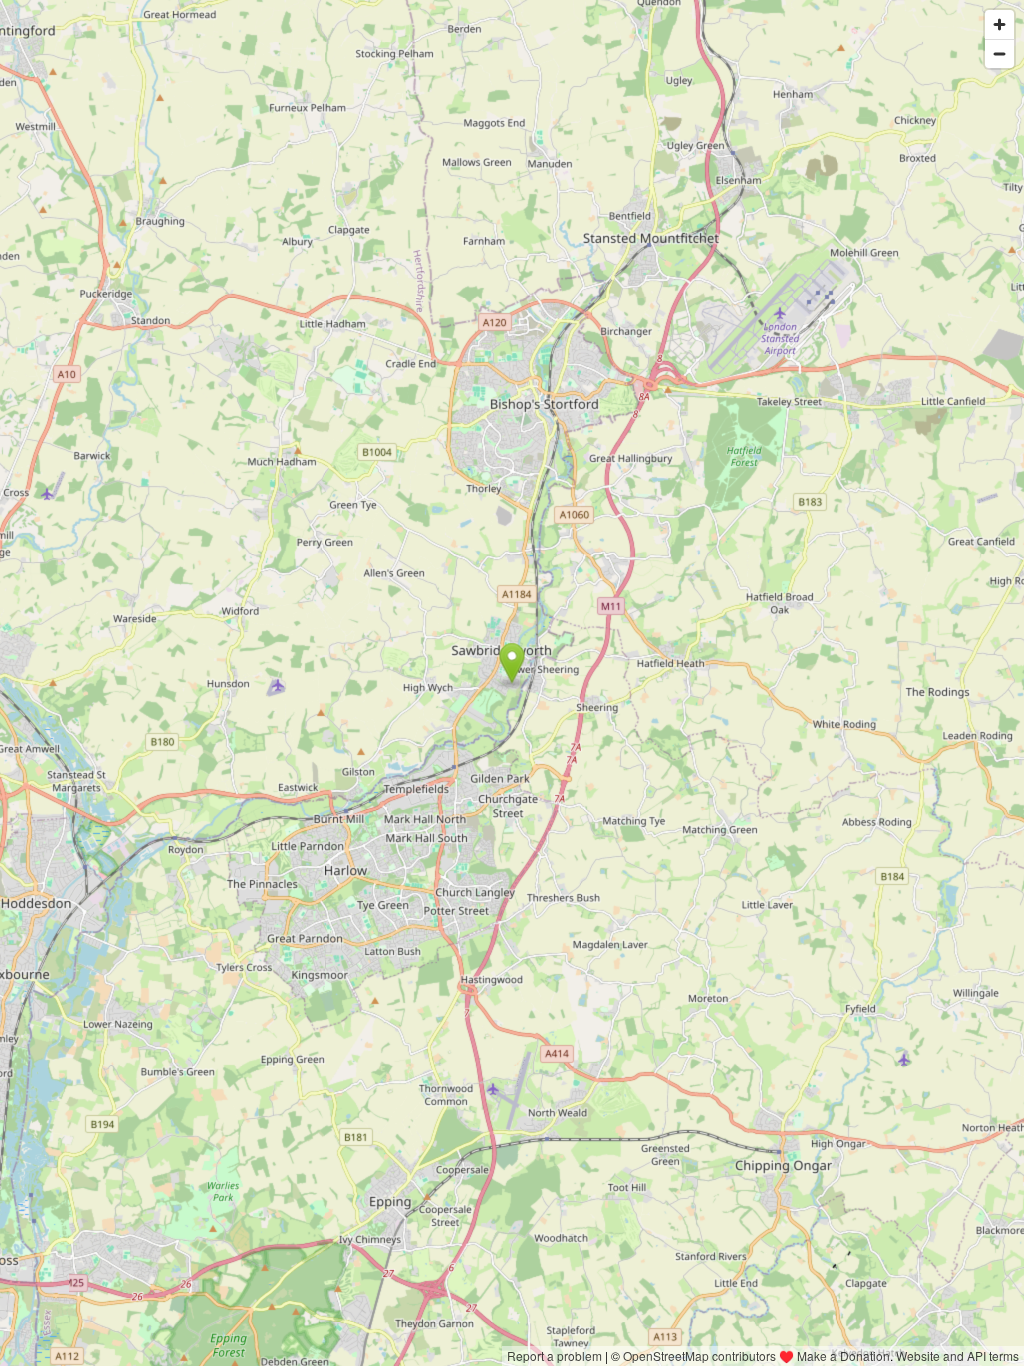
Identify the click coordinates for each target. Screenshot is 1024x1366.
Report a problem (554, 1355)
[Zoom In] (999, 24)
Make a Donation (843, 1355)
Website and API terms (957, 1355)
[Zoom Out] (999, 53)
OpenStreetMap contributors (699, 1355)
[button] (512, 663)
